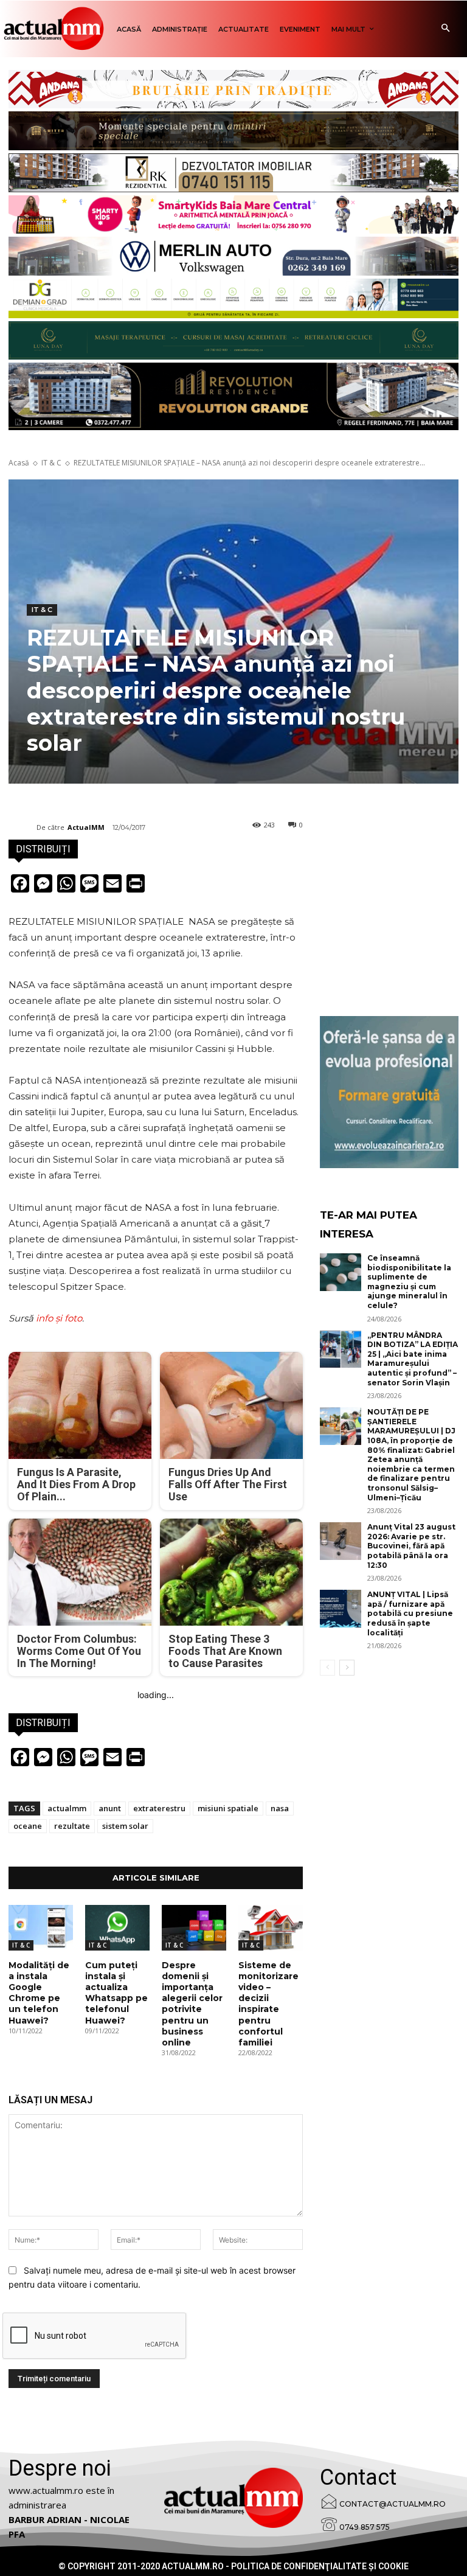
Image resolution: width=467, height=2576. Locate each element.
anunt (110, 1808)
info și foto (59, 1318)
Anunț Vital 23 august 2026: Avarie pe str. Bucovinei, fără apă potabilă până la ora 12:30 (411, 1546)
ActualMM (86, 827)
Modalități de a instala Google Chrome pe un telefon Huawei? (39, 1993)
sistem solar (125, 1826)
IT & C (51, 463)
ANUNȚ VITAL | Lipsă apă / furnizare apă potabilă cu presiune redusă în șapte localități (410, 1613)
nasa (280, 1808)
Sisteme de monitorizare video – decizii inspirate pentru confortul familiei (268, 2004)
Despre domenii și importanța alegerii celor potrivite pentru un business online (192, 2004)
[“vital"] (389, 1092)
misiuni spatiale (228, 1808)
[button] (445, 29)
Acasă (19, 463)
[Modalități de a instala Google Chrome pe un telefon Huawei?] (41, 1927)
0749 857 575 (365, 2527)
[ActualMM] (22, 827)
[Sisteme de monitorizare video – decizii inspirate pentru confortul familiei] (271, 1927)
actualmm (67, 1808)
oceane (28, 1826)
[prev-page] (327, 1668)
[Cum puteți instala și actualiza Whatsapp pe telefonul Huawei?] (117, 1927)
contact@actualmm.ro (393, 2504)
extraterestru (159, 1808)
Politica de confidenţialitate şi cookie (320, 2566)
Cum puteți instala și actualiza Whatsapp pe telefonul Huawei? (116, 1993)
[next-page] (347, 1668)
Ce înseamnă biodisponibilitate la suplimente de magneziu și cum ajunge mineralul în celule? (409, 1282)
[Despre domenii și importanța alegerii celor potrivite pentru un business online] (194, 1927)
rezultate (72, 1826)
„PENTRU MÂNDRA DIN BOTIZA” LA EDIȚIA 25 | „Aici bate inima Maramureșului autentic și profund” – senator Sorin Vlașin (413, 1359)
